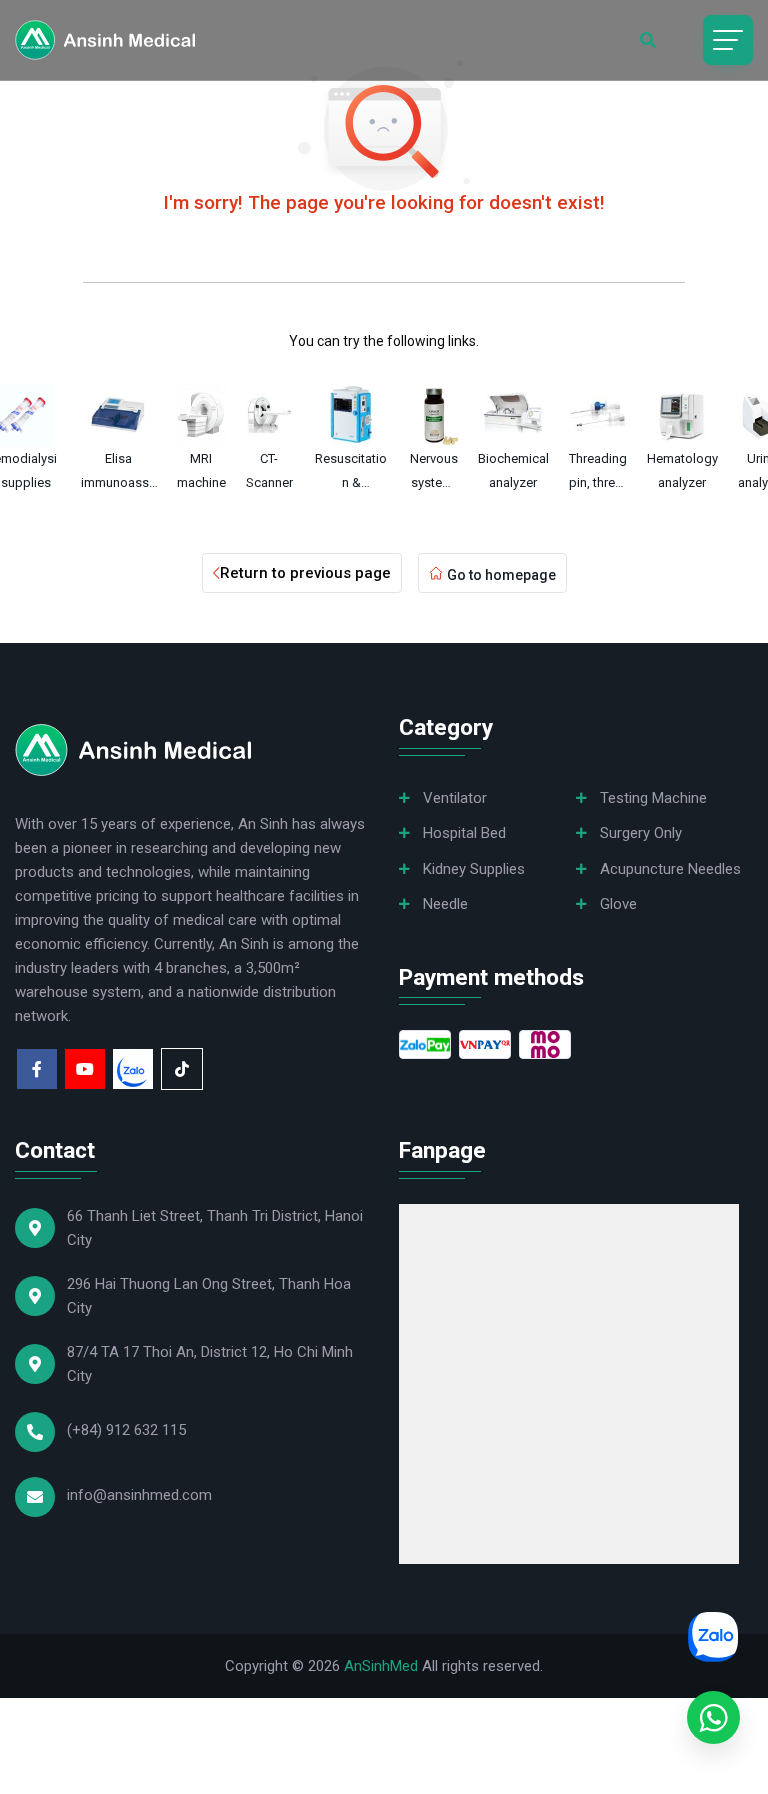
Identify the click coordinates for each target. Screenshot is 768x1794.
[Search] (648, 40)
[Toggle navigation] (728, 40)
